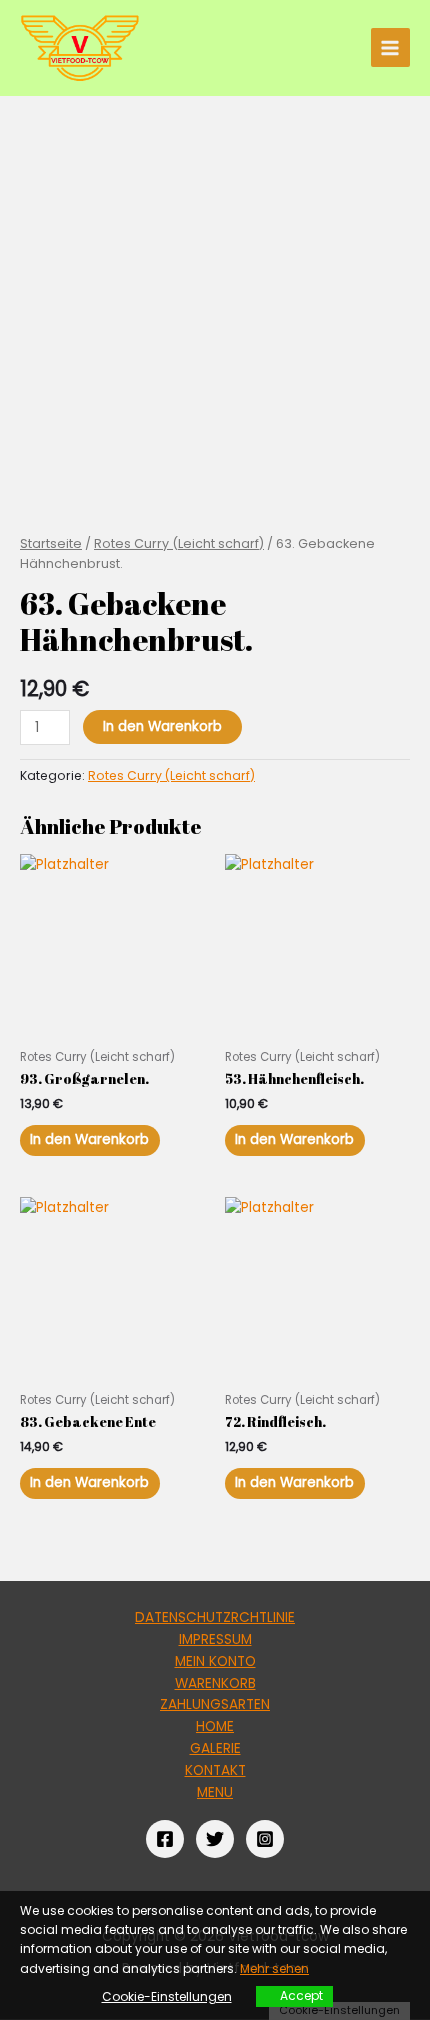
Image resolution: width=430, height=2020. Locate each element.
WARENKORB (215, 1683)
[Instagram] (265, 1839)
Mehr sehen (274, 1968)
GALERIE (215, 1748)
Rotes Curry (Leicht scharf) (179, 543)
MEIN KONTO (215, 1661)
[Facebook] (165, 1839)
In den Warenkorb (162, 726)
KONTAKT (215, 1770)
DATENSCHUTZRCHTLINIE (215, 1617)
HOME (215, 1726)
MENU (215, 1792)
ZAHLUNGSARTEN (215, 1704)
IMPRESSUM (215, 1639)
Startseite (51, 543)
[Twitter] (215, 1839)
